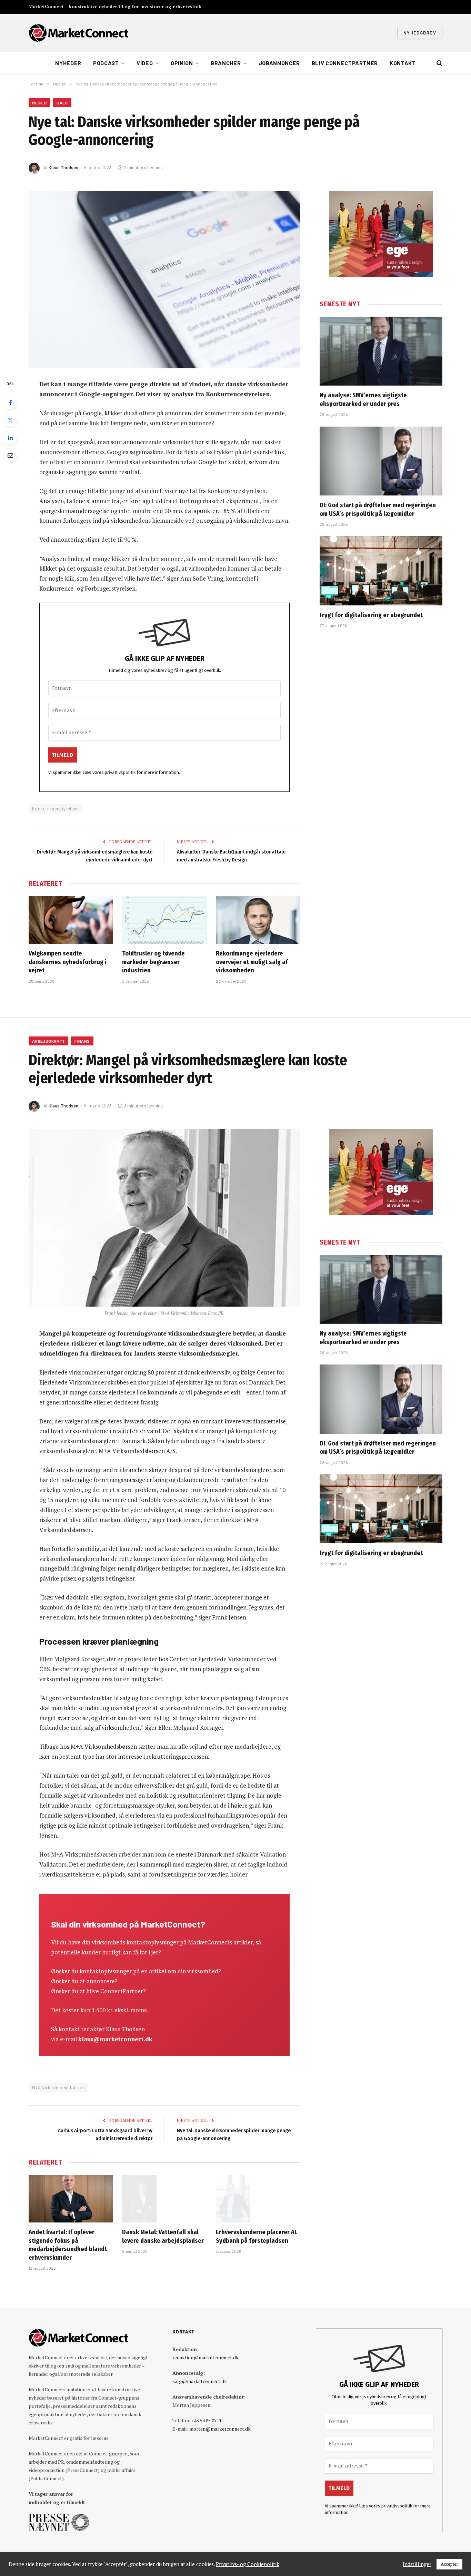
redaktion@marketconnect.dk (206, 2357)
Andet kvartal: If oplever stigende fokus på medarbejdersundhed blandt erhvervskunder (68, 2245)
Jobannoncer (279, 63)
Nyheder (68, 63)
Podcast (106, 63)
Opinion (182, 63)
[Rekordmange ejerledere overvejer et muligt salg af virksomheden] (258, 920)
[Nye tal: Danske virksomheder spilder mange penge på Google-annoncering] (164, 280)
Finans (82, 1041)
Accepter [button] (449, 2564)
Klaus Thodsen (63, 167)
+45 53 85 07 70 (207, 2420)
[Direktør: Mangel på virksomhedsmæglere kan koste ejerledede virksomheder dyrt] (164, 1218)
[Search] (439, 63)
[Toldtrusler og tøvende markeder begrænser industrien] (164, 920)
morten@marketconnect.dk (220, 2429)
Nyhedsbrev (420, 33)
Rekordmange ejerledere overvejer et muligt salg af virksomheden (252, 962)
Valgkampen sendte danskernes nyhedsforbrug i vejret (68, 962)
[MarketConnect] (78, 33)
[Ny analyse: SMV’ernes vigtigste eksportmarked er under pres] (381, 351)
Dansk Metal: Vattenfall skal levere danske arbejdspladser (163, 2236)
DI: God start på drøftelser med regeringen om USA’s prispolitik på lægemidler (378, 509)
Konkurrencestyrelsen (56, 809)
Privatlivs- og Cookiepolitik (248, 2564)
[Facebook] (10, 402)
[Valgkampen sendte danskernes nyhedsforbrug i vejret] (71, 920)
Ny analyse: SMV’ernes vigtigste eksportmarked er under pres (363, 399)
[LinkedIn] (10, 438)
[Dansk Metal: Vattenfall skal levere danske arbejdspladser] (164, 2199)
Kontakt (403, 63)
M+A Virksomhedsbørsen (58, 2087)
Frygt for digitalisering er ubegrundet (371, 615)
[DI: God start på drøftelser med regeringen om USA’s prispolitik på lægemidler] (381, 461)
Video (145, 63)
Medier (39, 103)
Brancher (226, 63)
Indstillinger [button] (417, 2564)
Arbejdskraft (48, 1041)
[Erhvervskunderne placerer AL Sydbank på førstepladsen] (258, 2199)
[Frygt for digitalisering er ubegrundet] (381, 571)
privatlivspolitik (120, 772)
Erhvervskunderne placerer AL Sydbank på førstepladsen (257, 2236)
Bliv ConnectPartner (345, 63)
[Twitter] (10, 420)
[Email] (10, 455)
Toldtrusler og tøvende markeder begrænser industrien (153, 962)
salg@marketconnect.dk (200, 2381)
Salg (62, 103)
